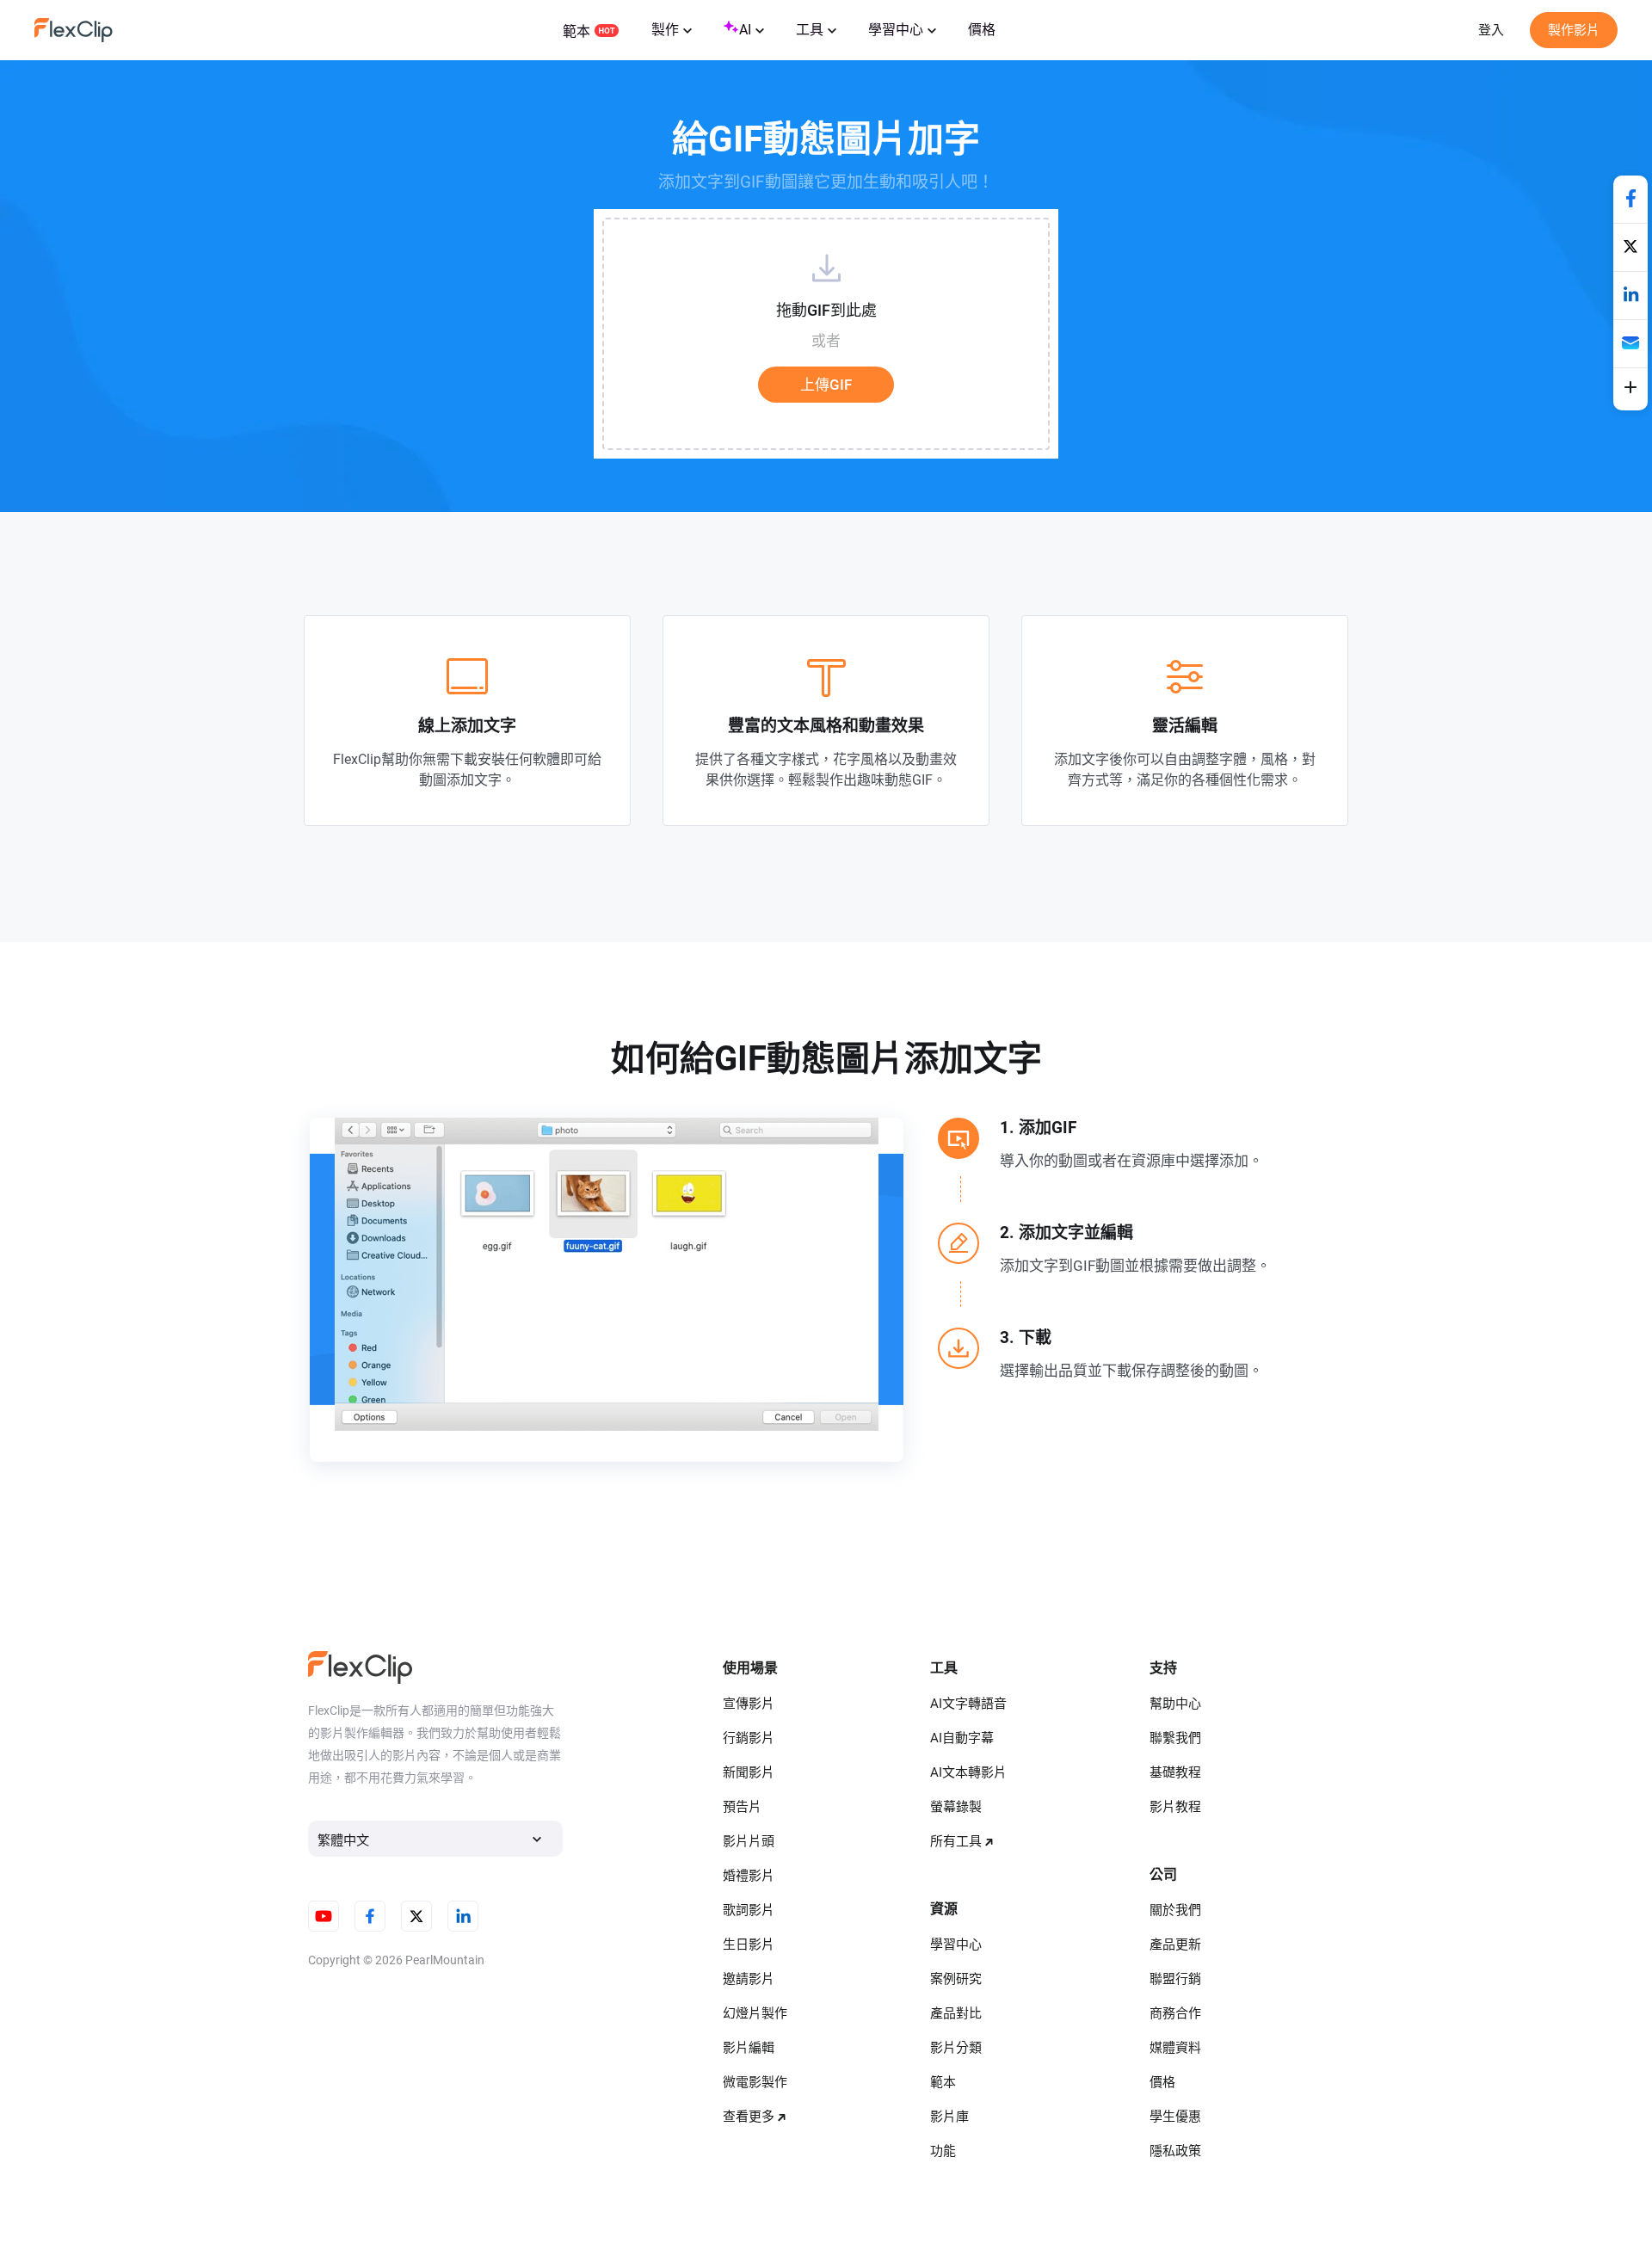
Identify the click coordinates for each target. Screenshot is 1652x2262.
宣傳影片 (749, 1704)
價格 (982, 30)
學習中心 (896, 30)
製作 (665, 30)
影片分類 (956, 2048)
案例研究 (956, 1979)
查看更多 (749, 2117)
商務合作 (1175, 2013)
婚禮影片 (749, 1876)
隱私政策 (1175, 2151)
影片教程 (1175, 1807)
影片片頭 (749, 1841)
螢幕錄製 (956, 1807)
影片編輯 (749, 2048)
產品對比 (956, 2013)
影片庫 (949, 2117)
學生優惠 (1175, 2117)
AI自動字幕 (962, 1738)
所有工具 (956, 1841)
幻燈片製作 (755, 2013)
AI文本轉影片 (968, 1772)
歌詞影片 (749, 1910)
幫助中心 (1175, 1704)
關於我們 (1175, 1910)
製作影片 (1574, 30)
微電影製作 (755, 2082)
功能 (943, 2151)
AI (745, 30)
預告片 (742, 1807)
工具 (810, 30)
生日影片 (749, 1945)
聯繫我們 (1175, 1738)
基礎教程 (1175, 1772)
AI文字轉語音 (968, 1704)
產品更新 (1175, 1945)
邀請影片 (749, 1979)
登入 (1491, 30)
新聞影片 (749, 1772)
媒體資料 (1175, 2048)
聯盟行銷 (1175, 1979)
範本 (576, 31)
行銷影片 (749, 1738)
